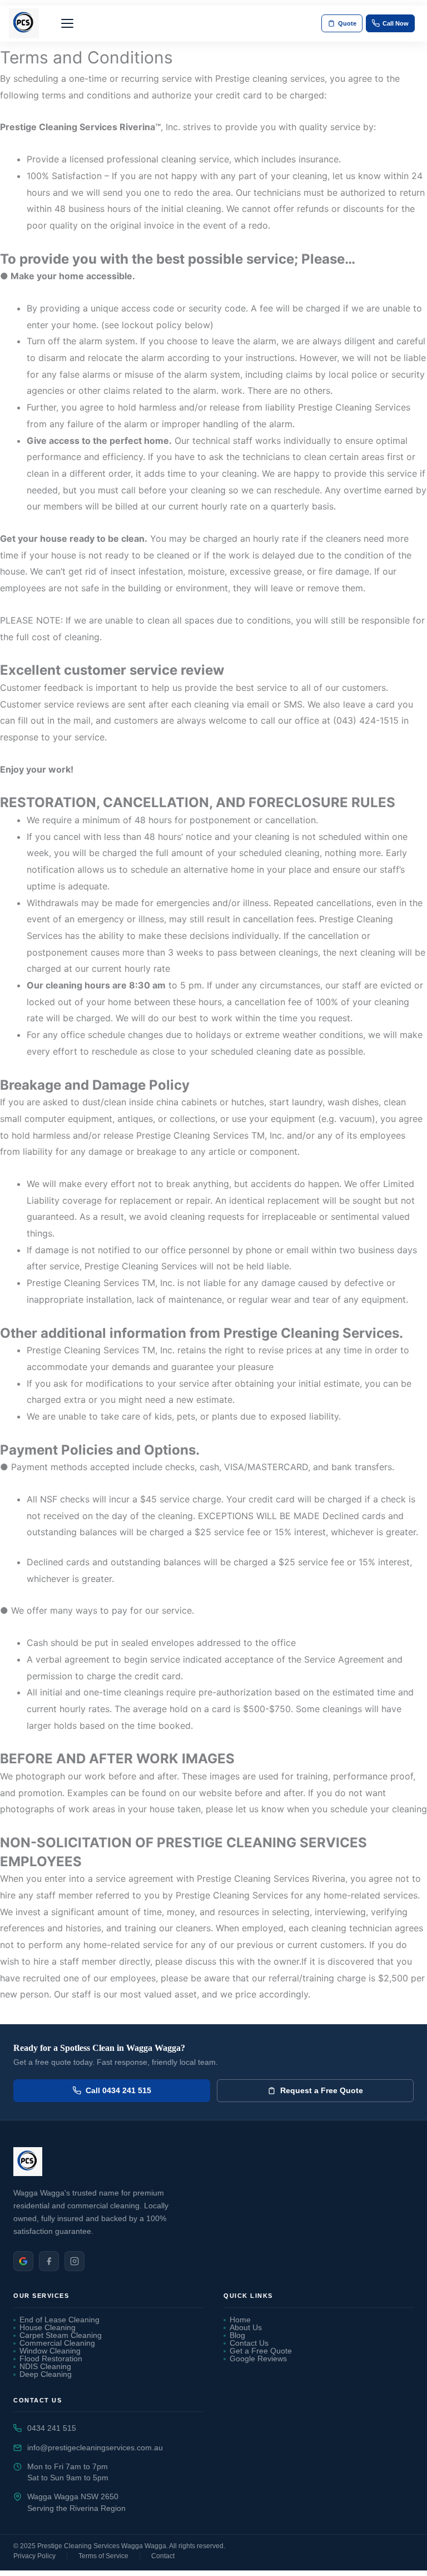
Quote (347, 23)
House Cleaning (48, 2328)
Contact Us (249, 2343)
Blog (237, 2336)
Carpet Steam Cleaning (61, 2336)
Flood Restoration (51, 2359)
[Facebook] (49, 2261)
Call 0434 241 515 (118, 2090)
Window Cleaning (50, 2351)
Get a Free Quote (261, 2351)
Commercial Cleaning (57, 2343)
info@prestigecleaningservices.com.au (95, 2448)
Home (240, 2320)
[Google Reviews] (23, 2261)
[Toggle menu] (67, 23)
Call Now (396, 23)
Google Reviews (258, 2359)
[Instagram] (75, 2261)
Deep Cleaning (46, 2375)
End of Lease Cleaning (59, 2320)
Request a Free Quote (322, 2090)
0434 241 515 (52, 2428)
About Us (246, 2328)
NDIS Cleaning (45, 2367)
